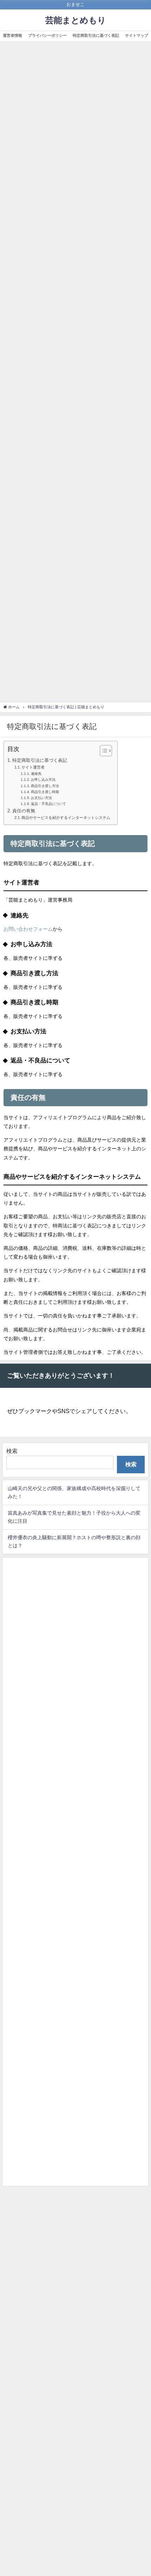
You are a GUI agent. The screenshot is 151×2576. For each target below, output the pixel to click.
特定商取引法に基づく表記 (96, 35)
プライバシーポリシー (47, 35)
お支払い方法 (41, 798)
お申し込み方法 (43, 779)
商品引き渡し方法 (45, 786)
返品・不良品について (48, 804)
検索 (12, 1451)
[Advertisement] (75, 374)
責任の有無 (24, 811)
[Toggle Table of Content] (102, 751)
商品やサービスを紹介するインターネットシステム (66, 818)
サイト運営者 (33, 767)
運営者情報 (12, 35)
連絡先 (36, 773)
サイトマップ (137, 35)
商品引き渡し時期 (45, 792)
